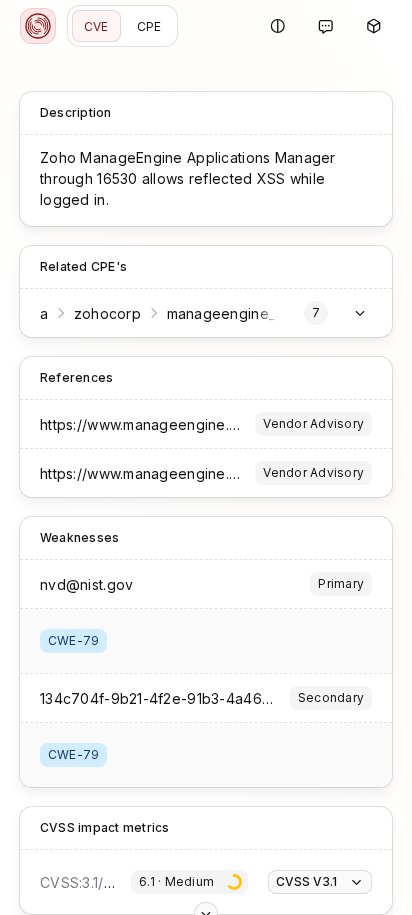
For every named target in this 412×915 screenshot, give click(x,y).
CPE (149, 26)
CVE (96, 26)
